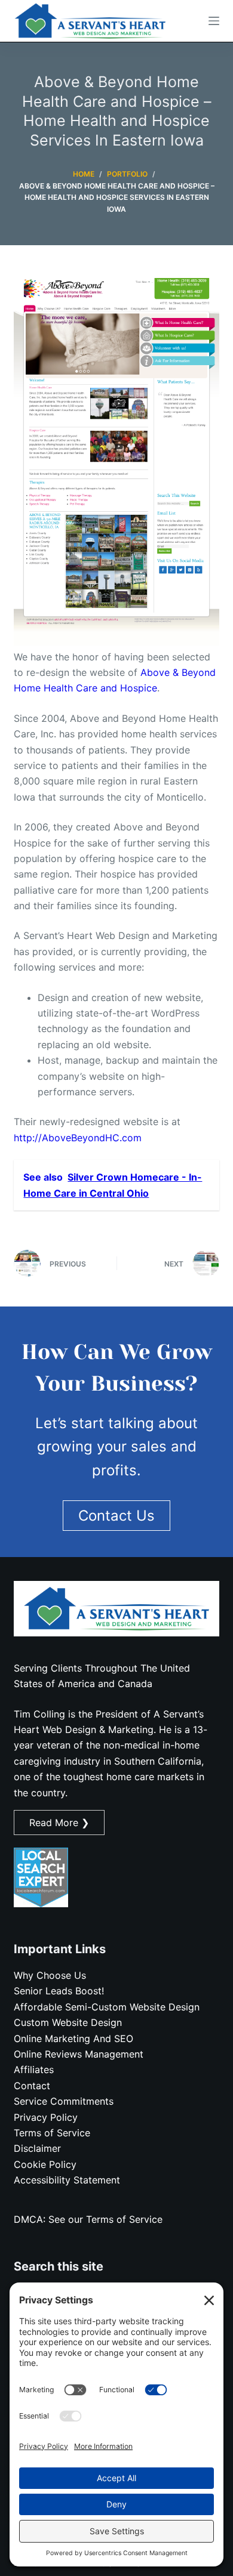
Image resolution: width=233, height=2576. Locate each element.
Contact (32, 2086)
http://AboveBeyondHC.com (78, 1138)
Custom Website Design (68, 2022)
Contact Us (116, 1516)
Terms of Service (52, 2133)
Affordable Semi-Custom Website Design (107, 2007)
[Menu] (214, 21)
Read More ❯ (59, 1823)
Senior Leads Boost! (59, 1991)
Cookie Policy (45, 2164)
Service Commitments (64, 2101)
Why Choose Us (50, 1975)
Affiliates (34, 2070)
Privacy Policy (46, 2117)
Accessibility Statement (67, 2180)
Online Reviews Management (79, 2054)
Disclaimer (37, 2148)
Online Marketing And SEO (73, 2038)
